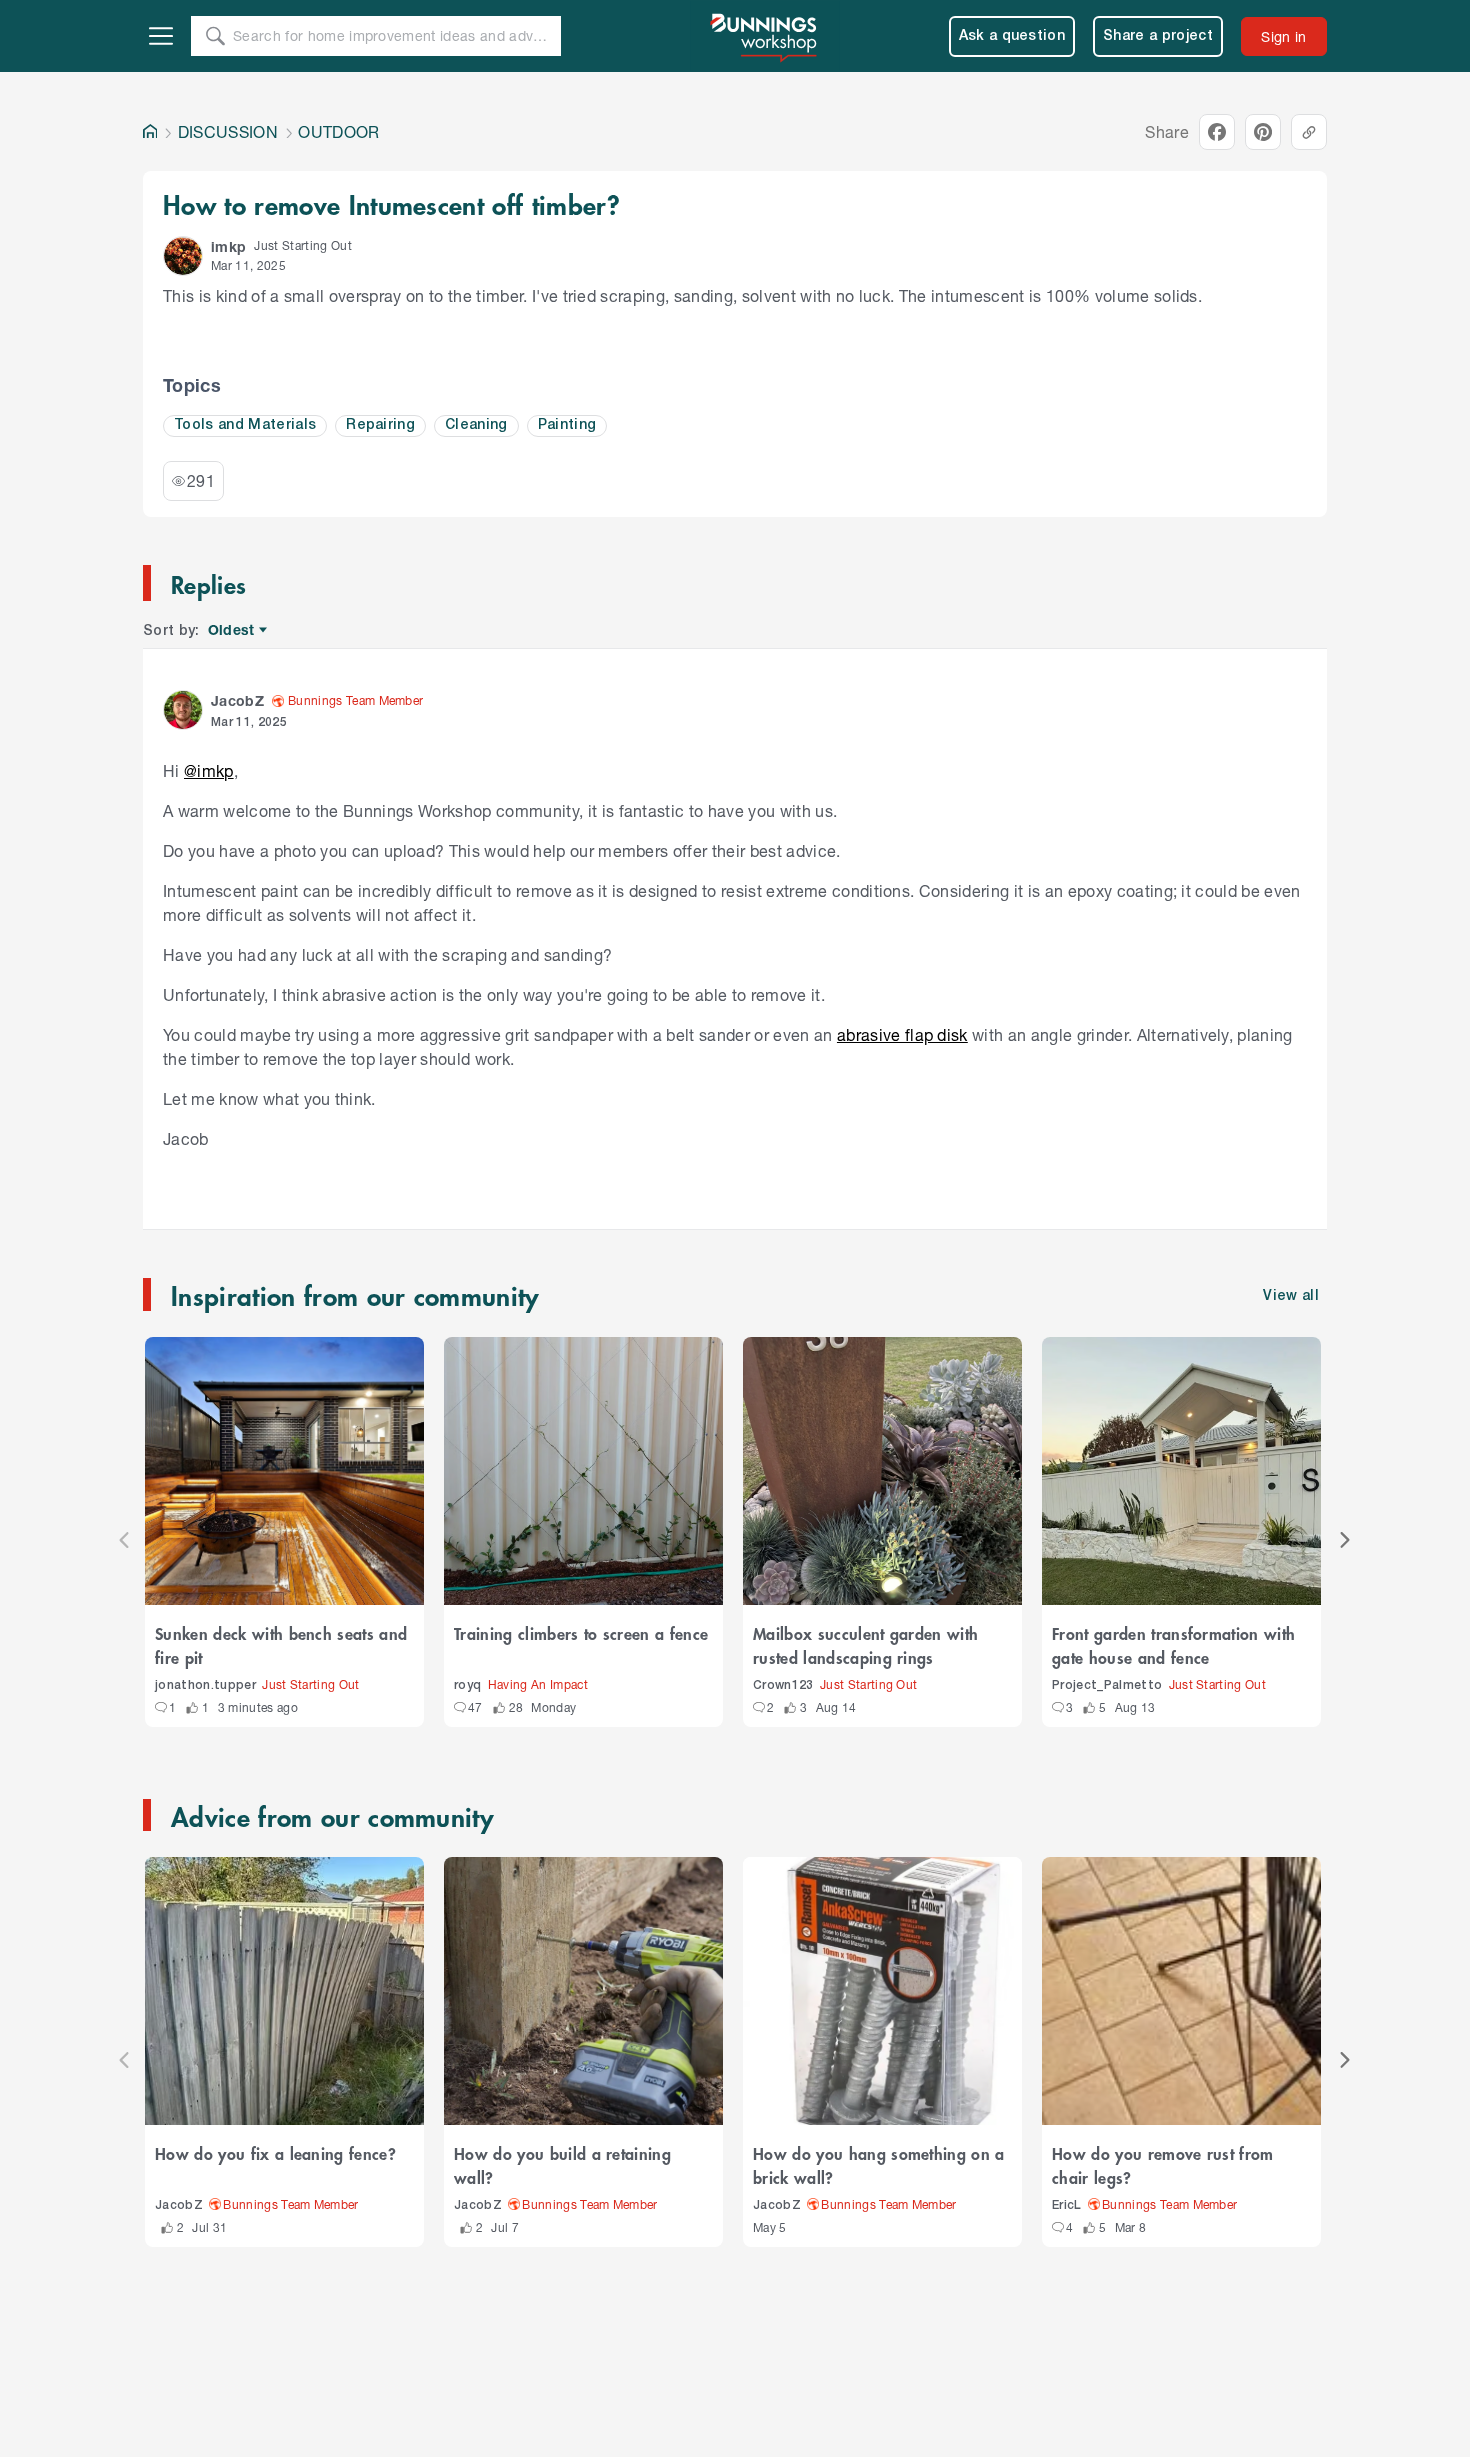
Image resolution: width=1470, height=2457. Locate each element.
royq (467, 1685)
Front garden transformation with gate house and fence (1173, 1645)
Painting (567, 425)
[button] (183, 256)
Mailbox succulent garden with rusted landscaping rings (865, 1645)
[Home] (150, 132)
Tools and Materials (245, 425)
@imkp (209, 770)
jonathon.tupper (205, 1685)
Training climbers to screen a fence (581, 1633)
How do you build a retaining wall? (562, 2165)
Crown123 (783, 1685)
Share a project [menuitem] (1158, 36)
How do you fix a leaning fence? (275, 2153)
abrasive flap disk (902, 1034)
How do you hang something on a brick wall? (879, 2165)
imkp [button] (228, 246)
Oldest (232, 630)
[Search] (215, 36)
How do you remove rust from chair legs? (1163, 2165)
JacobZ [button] (237, 700)
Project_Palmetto (1107, 1685)
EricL (1067, 2205)
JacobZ (179, 2205)
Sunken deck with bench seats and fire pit (281, 1645)
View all (1291, 1296)
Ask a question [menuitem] (1012, 36)
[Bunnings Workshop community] (765, 36)
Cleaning (476, 425)
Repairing (380, 425)
